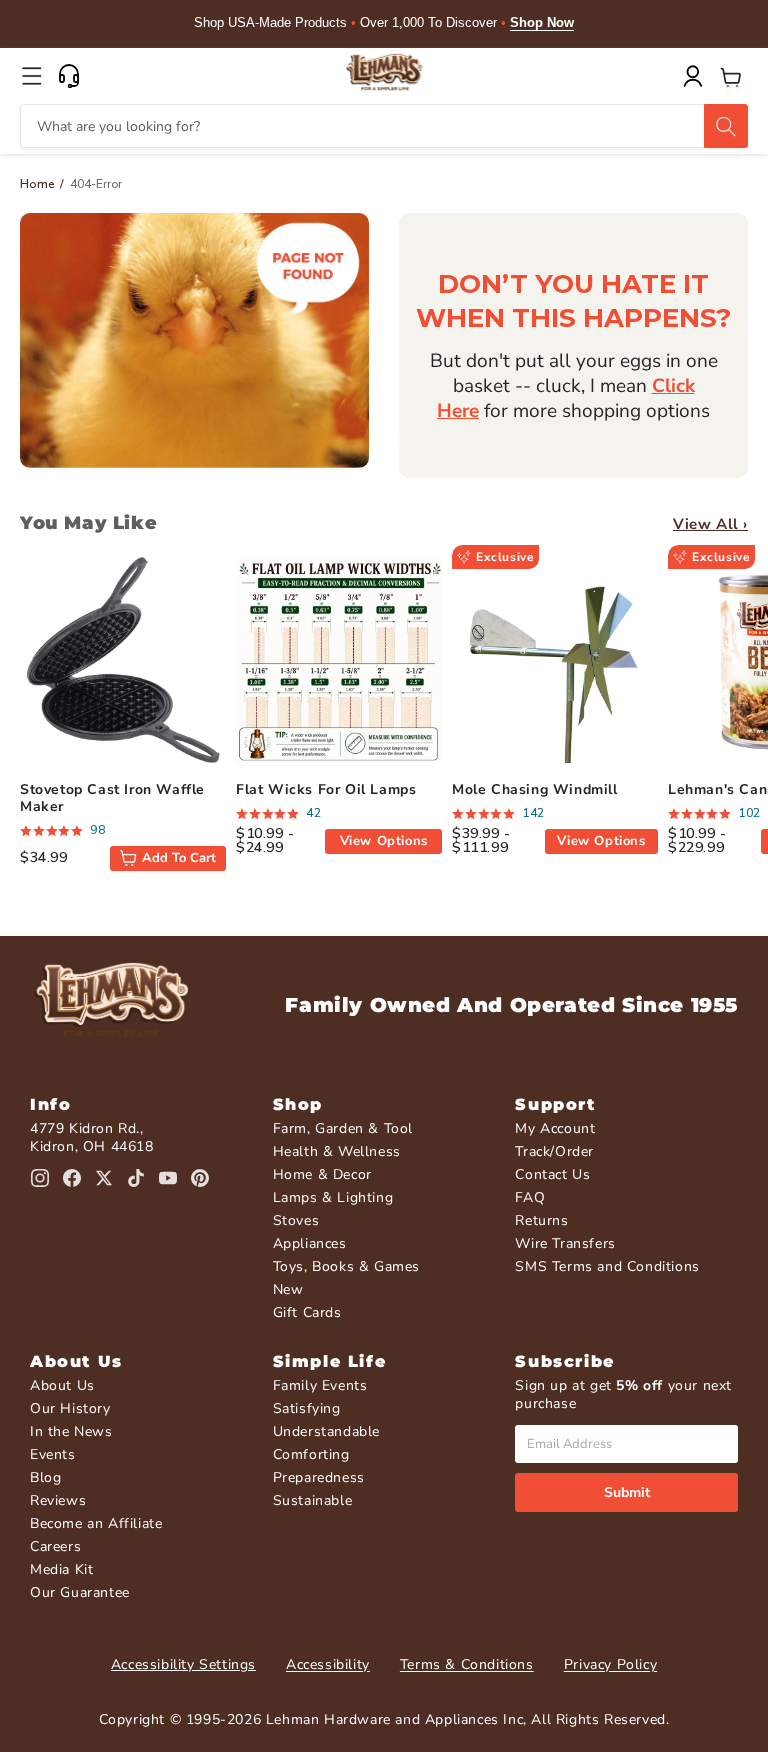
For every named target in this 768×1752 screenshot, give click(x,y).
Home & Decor (322, 1174)
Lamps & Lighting (333, 1197)
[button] (32, 76)
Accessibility (328, 1664)
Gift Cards (307, 1312)
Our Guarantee (80, 1592)
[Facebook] (72, 1178)
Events (53, 1454)
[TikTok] (136, 1178)
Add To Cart (179, 858)
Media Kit (61, 1569)
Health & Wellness (337, 1151)
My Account (555, 1128)
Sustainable (313, 1500)
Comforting (311, 1454)
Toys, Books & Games (346, 1266)
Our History (70, 1408)
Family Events (320, 1385)
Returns (541, 1220)
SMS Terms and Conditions (607, 1266)
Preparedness (319, 1477)
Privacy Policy (610, 1664)
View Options (384, 841)
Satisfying (307, 1408)
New (288, 1289)
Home (37, 184)
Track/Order (554, 1151)
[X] (104, 1178)
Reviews (58, 1500)
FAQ (530, 1197)
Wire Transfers (565, 1243)
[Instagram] (40, 1178)
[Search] (726, 126)
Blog (45, 1477)
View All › (710, 524)
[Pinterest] (200, 1178)
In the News (71, 1431)
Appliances (310, 1243)
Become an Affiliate (96, 1523)
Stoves (296, 1220)
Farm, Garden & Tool (343, 1128)
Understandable (326, 1431)
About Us (62, 1385)
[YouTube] (168, 1178)
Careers (55, 1546)
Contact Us (552, 1174)
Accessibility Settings (183, 1664)
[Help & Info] (69, 76)
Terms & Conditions (467, 1664)
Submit (627, 1492)
